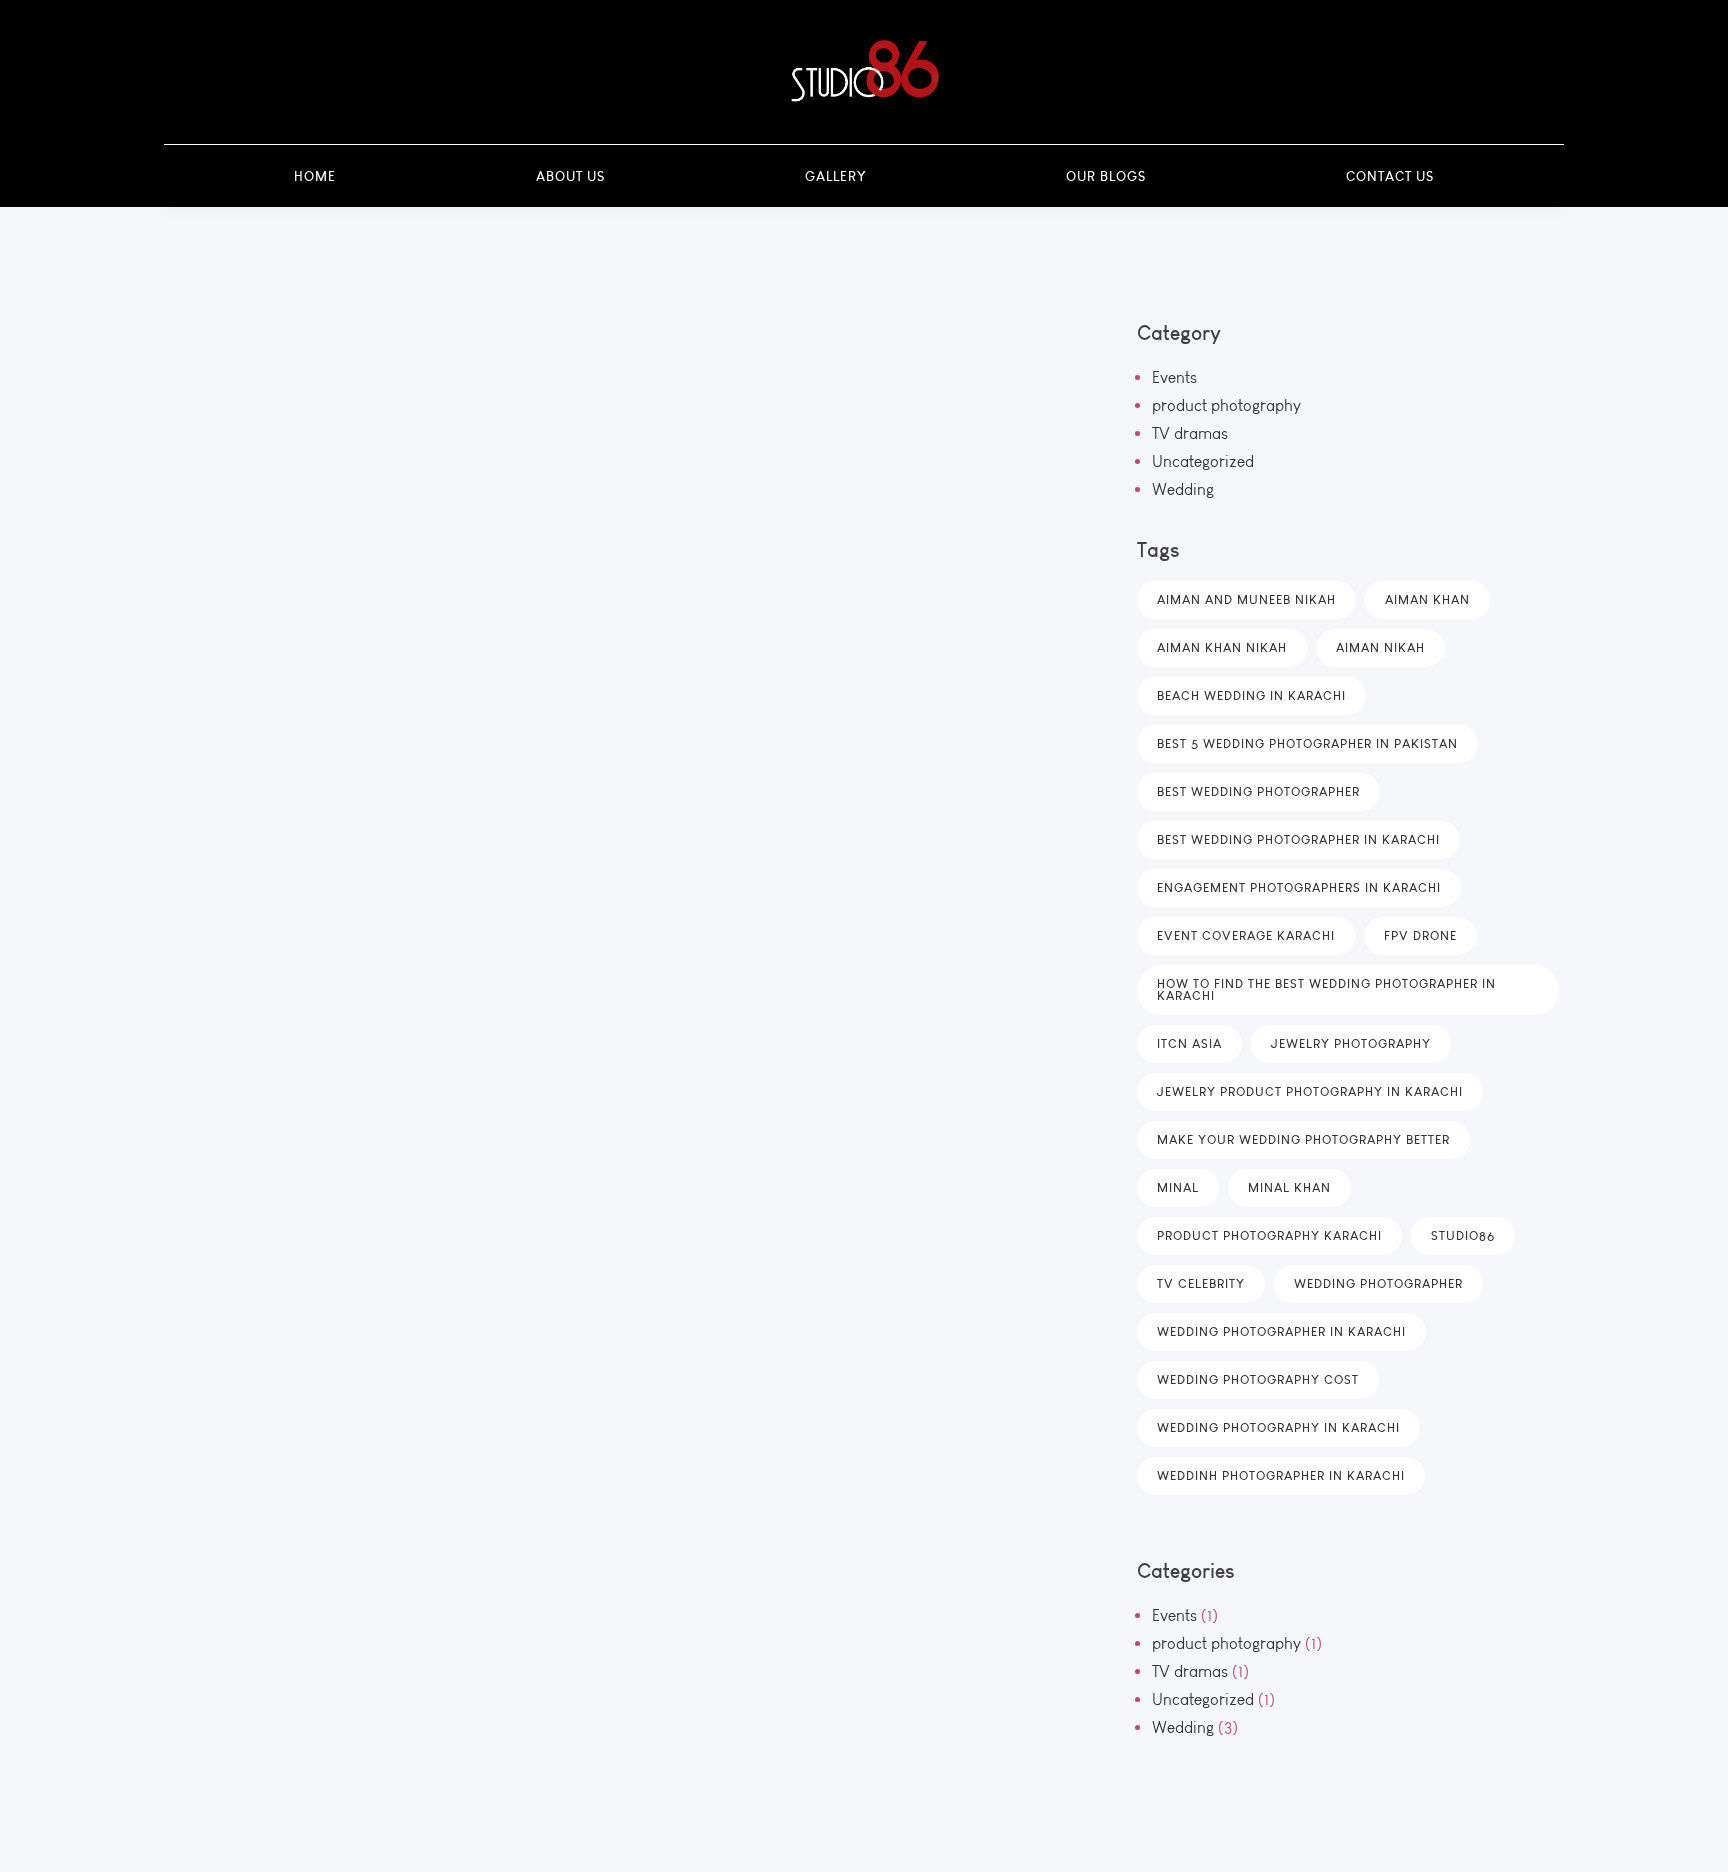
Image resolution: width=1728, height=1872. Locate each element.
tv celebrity (1201, 1283)
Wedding (1183, 489)
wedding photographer (1378, 1283)
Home (315, 176)
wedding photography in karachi (1278, 1427)
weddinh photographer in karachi (1281, 1475)
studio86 (1463, 1235)
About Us (570, 176)
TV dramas (1190, 433)
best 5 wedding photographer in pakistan (1307, 743)
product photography (1226, 405)
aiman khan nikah (1222, 647)
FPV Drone (1420, 935)
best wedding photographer (1258, 791)
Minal (1178, 1187)
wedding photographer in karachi (1281, 1331)
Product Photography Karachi (1269, 1235)
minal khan (1289, 1187)
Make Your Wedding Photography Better (1303, 1139)
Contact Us (1390, 176)
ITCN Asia (1189, 1043)
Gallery (836, 176)
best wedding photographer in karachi (1298, 839)
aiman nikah (1380, 647)
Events (1174, 377)
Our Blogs (1106, 176)
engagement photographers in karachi (1299, 887)
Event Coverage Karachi (1246, 935)
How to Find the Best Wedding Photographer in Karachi (1326, 989)
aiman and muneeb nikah (1246, 599)
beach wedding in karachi (1251, 695)
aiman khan (1427, 599)
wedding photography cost (1258, 1379)
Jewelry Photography (1351, 1043)
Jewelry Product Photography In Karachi (1310, 1091)
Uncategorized (1203, 461)
